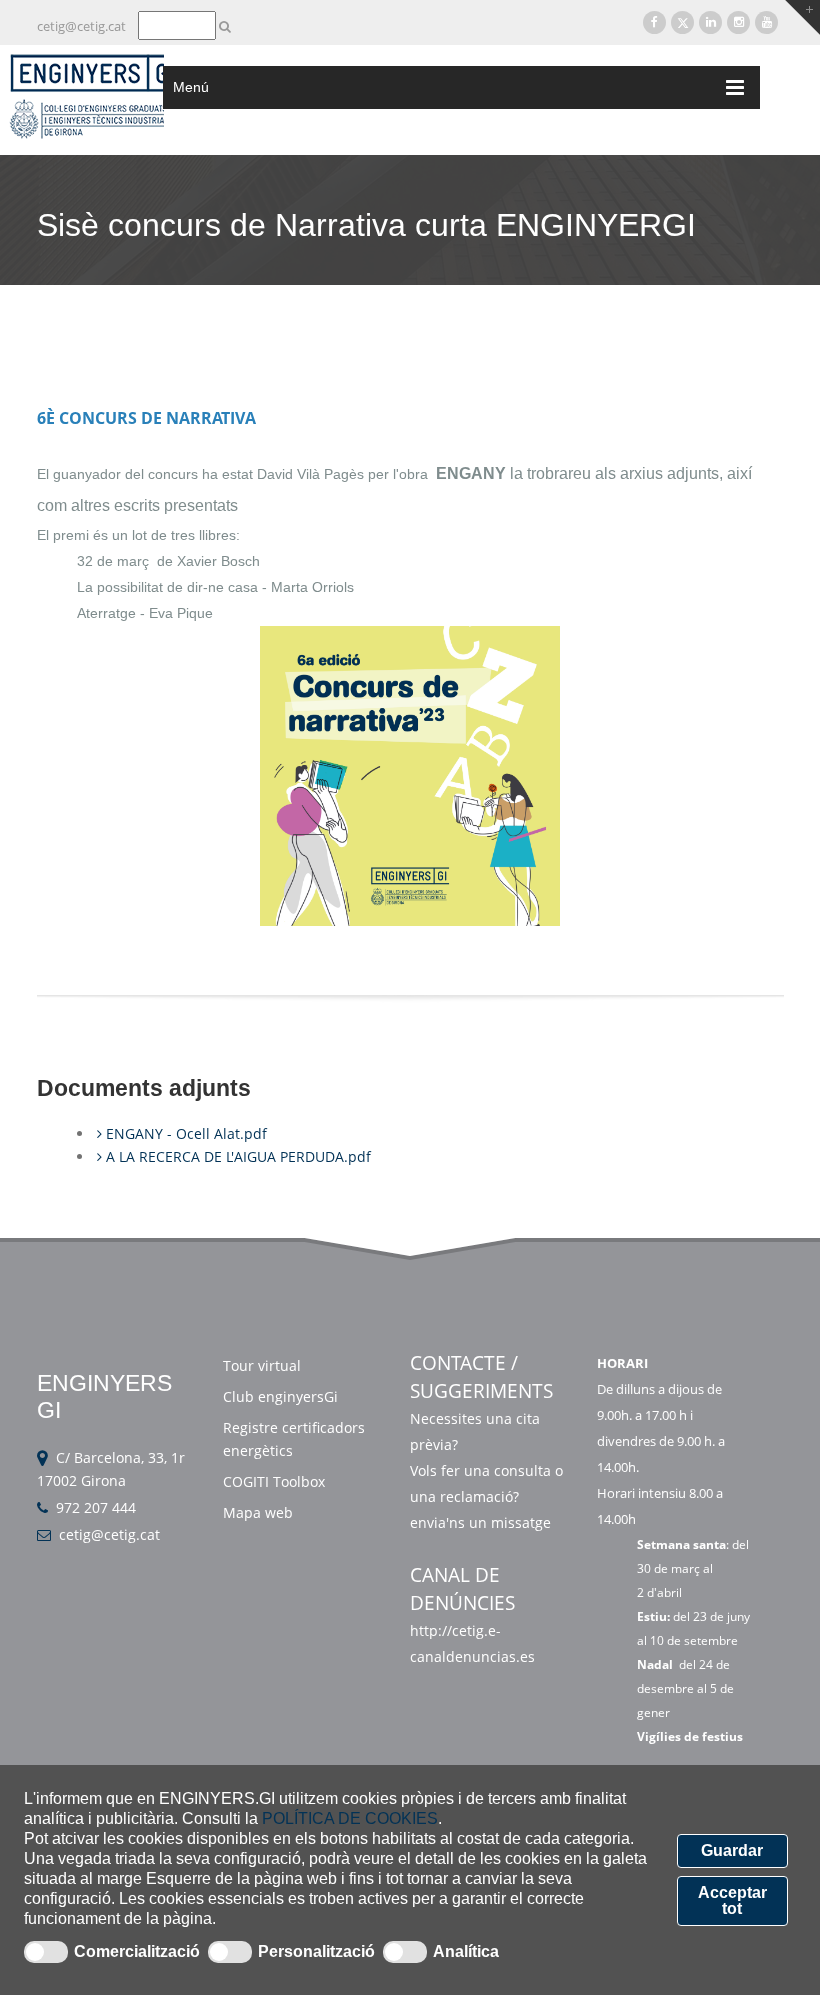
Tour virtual (262, 1365)
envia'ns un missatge (482, 1522)
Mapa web (258, 1512)
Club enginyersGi (280, 1396)
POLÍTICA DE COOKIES (350, 1818)
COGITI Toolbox (274, 1481)
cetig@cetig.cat (81, 26)
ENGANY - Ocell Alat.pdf (184, 1133)
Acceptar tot (732, 1900)
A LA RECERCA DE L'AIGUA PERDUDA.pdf (236, 1156)
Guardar (732, 1850)
